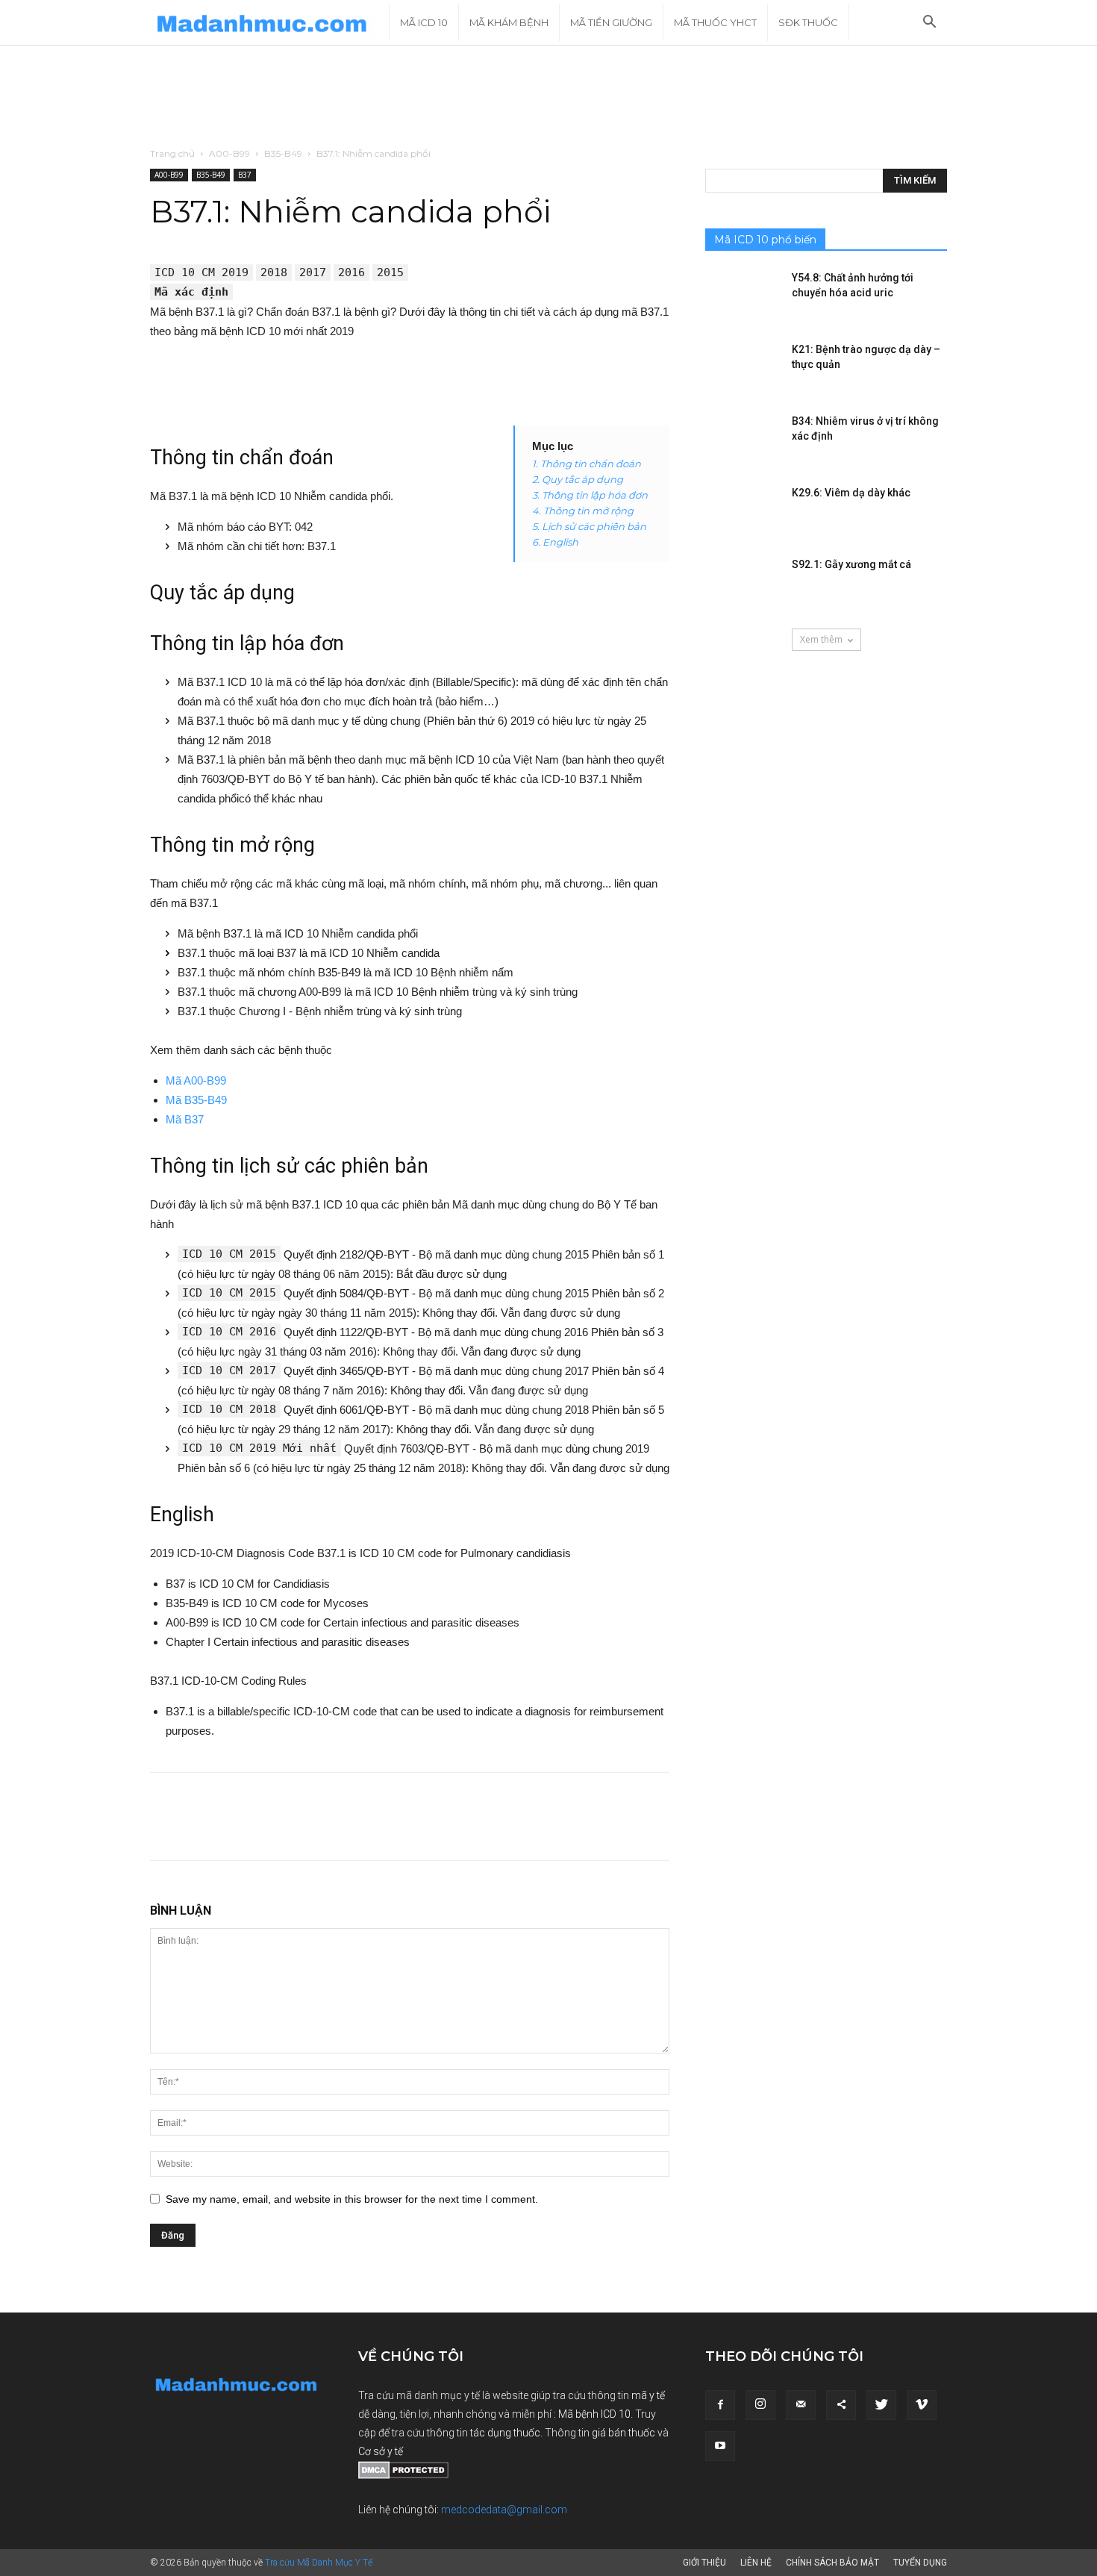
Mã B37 (185, 1119)
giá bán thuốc (623, 2433)
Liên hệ (756, 2563)
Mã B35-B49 (196, 1100)
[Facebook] (720, 2405)
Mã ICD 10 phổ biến (765, 240)
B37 (245, 175)
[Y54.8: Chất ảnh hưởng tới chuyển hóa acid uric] (743, 296)
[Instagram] (760, 2405)
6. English (555, 542)
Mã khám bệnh (509, 22)
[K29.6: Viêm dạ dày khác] (743, 511)
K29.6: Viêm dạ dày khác (851, 493)
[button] (929, 24)
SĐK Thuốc (808, 22)
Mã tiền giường (611, 22)
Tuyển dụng (920, 2563)
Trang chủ (172, 153)
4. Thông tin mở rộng (583, 511)
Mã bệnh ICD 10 (594, 2414)
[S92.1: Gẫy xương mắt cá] (743, 583)
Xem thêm (821, 639)
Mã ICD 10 (424, 22)
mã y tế (648, 2395)
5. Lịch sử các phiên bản (589, 526)
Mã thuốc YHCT (715, 22)
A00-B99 (229, 153)
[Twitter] (881, 2405)
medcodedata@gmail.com (504, 2510)
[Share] (841, 2405)
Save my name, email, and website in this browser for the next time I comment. (352, 2199)
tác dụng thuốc (505, 2433)
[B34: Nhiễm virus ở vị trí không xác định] (743, 440)
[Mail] (801, 2405)
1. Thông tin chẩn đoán (587, 464)
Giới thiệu (704, 2563)
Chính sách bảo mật (832, 2563)
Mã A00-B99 (196, 1080)
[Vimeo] (922, 2405)
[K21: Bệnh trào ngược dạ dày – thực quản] (743, 368)
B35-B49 (283, 153)
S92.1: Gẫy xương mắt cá (851, 564)
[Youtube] (720, 2446)
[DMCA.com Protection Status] (403, 2475)
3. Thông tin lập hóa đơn (590, 495)
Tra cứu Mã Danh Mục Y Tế (319, 2563)
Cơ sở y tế (381, 2451)
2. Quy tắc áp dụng (578, 479)
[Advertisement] (548, 97)
